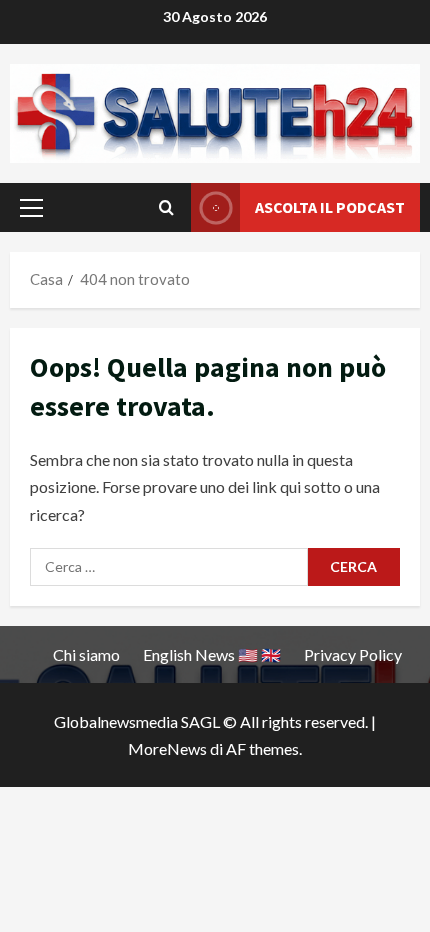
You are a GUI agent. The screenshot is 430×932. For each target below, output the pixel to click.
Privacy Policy (353, 654)
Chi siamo (86, 654)
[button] (31, 208)
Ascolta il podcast (330, 207)
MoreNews (167, 748)
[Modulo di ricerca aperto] (166, 208)
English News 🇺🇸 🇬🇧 (212, 654)
